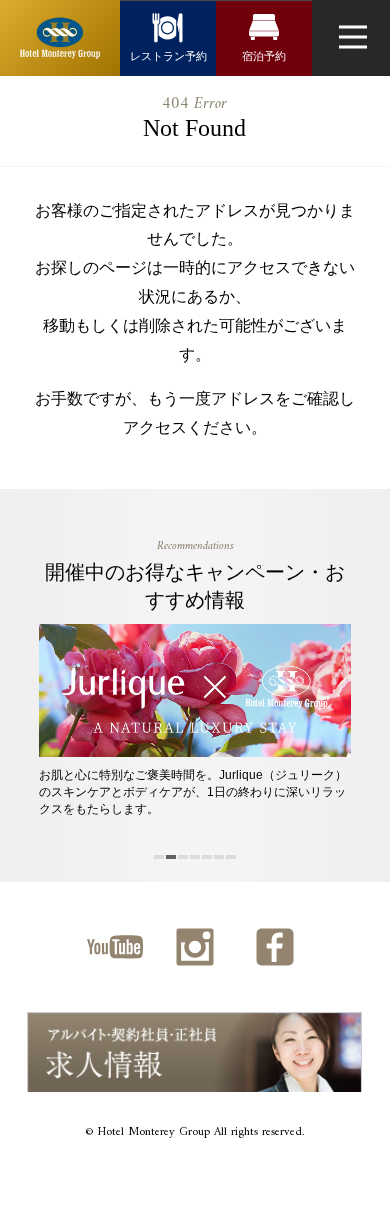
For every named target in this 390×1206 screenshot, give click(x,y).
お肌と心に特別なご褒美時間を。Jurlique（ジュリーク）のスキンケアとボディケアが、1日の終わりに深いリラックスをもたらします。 (193, 792)
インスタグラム (195, 947)
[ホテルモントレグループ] (60, 38)
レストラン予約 (168, 56)
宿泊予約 (264, 56)
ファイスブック (275, 947)
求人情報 (194, 1052)
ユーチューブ (115, 947)
